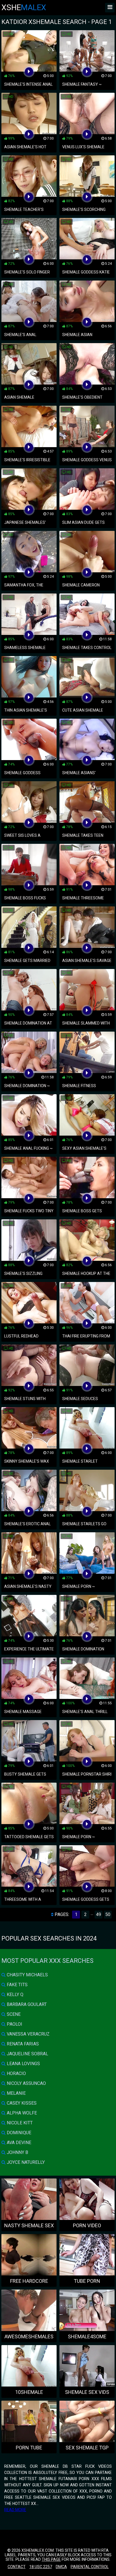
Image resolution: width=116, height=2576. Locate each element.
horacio (16, 2073)
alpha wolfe (21, 2113)
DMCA (61, 2567)
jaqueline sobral (27, 2054)
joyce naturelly (25, 2162)
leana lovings (23, 2064)
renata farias (22, 2044)
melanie (16, 2093)
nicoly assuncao (26, 2083)
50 (108, 1914)
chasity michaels (27, 1975)
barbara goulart (26, 2004)
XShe (24, 7)
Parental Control (90, 2567)
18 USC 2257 (41, 2567)
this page (51, 2559)
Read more (15, 2510)
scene (13, 2014)
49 (99, 1914)
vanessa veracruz (28, 2034)
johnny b (17, 2152)
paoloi (14, 2024)
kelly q (14, 1995)
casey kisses (21, 2103)
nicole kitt (19, 2123)
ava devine (18, 2143)
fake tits (17, 1985)
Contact (17, 2567)
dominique (18, 2133)
